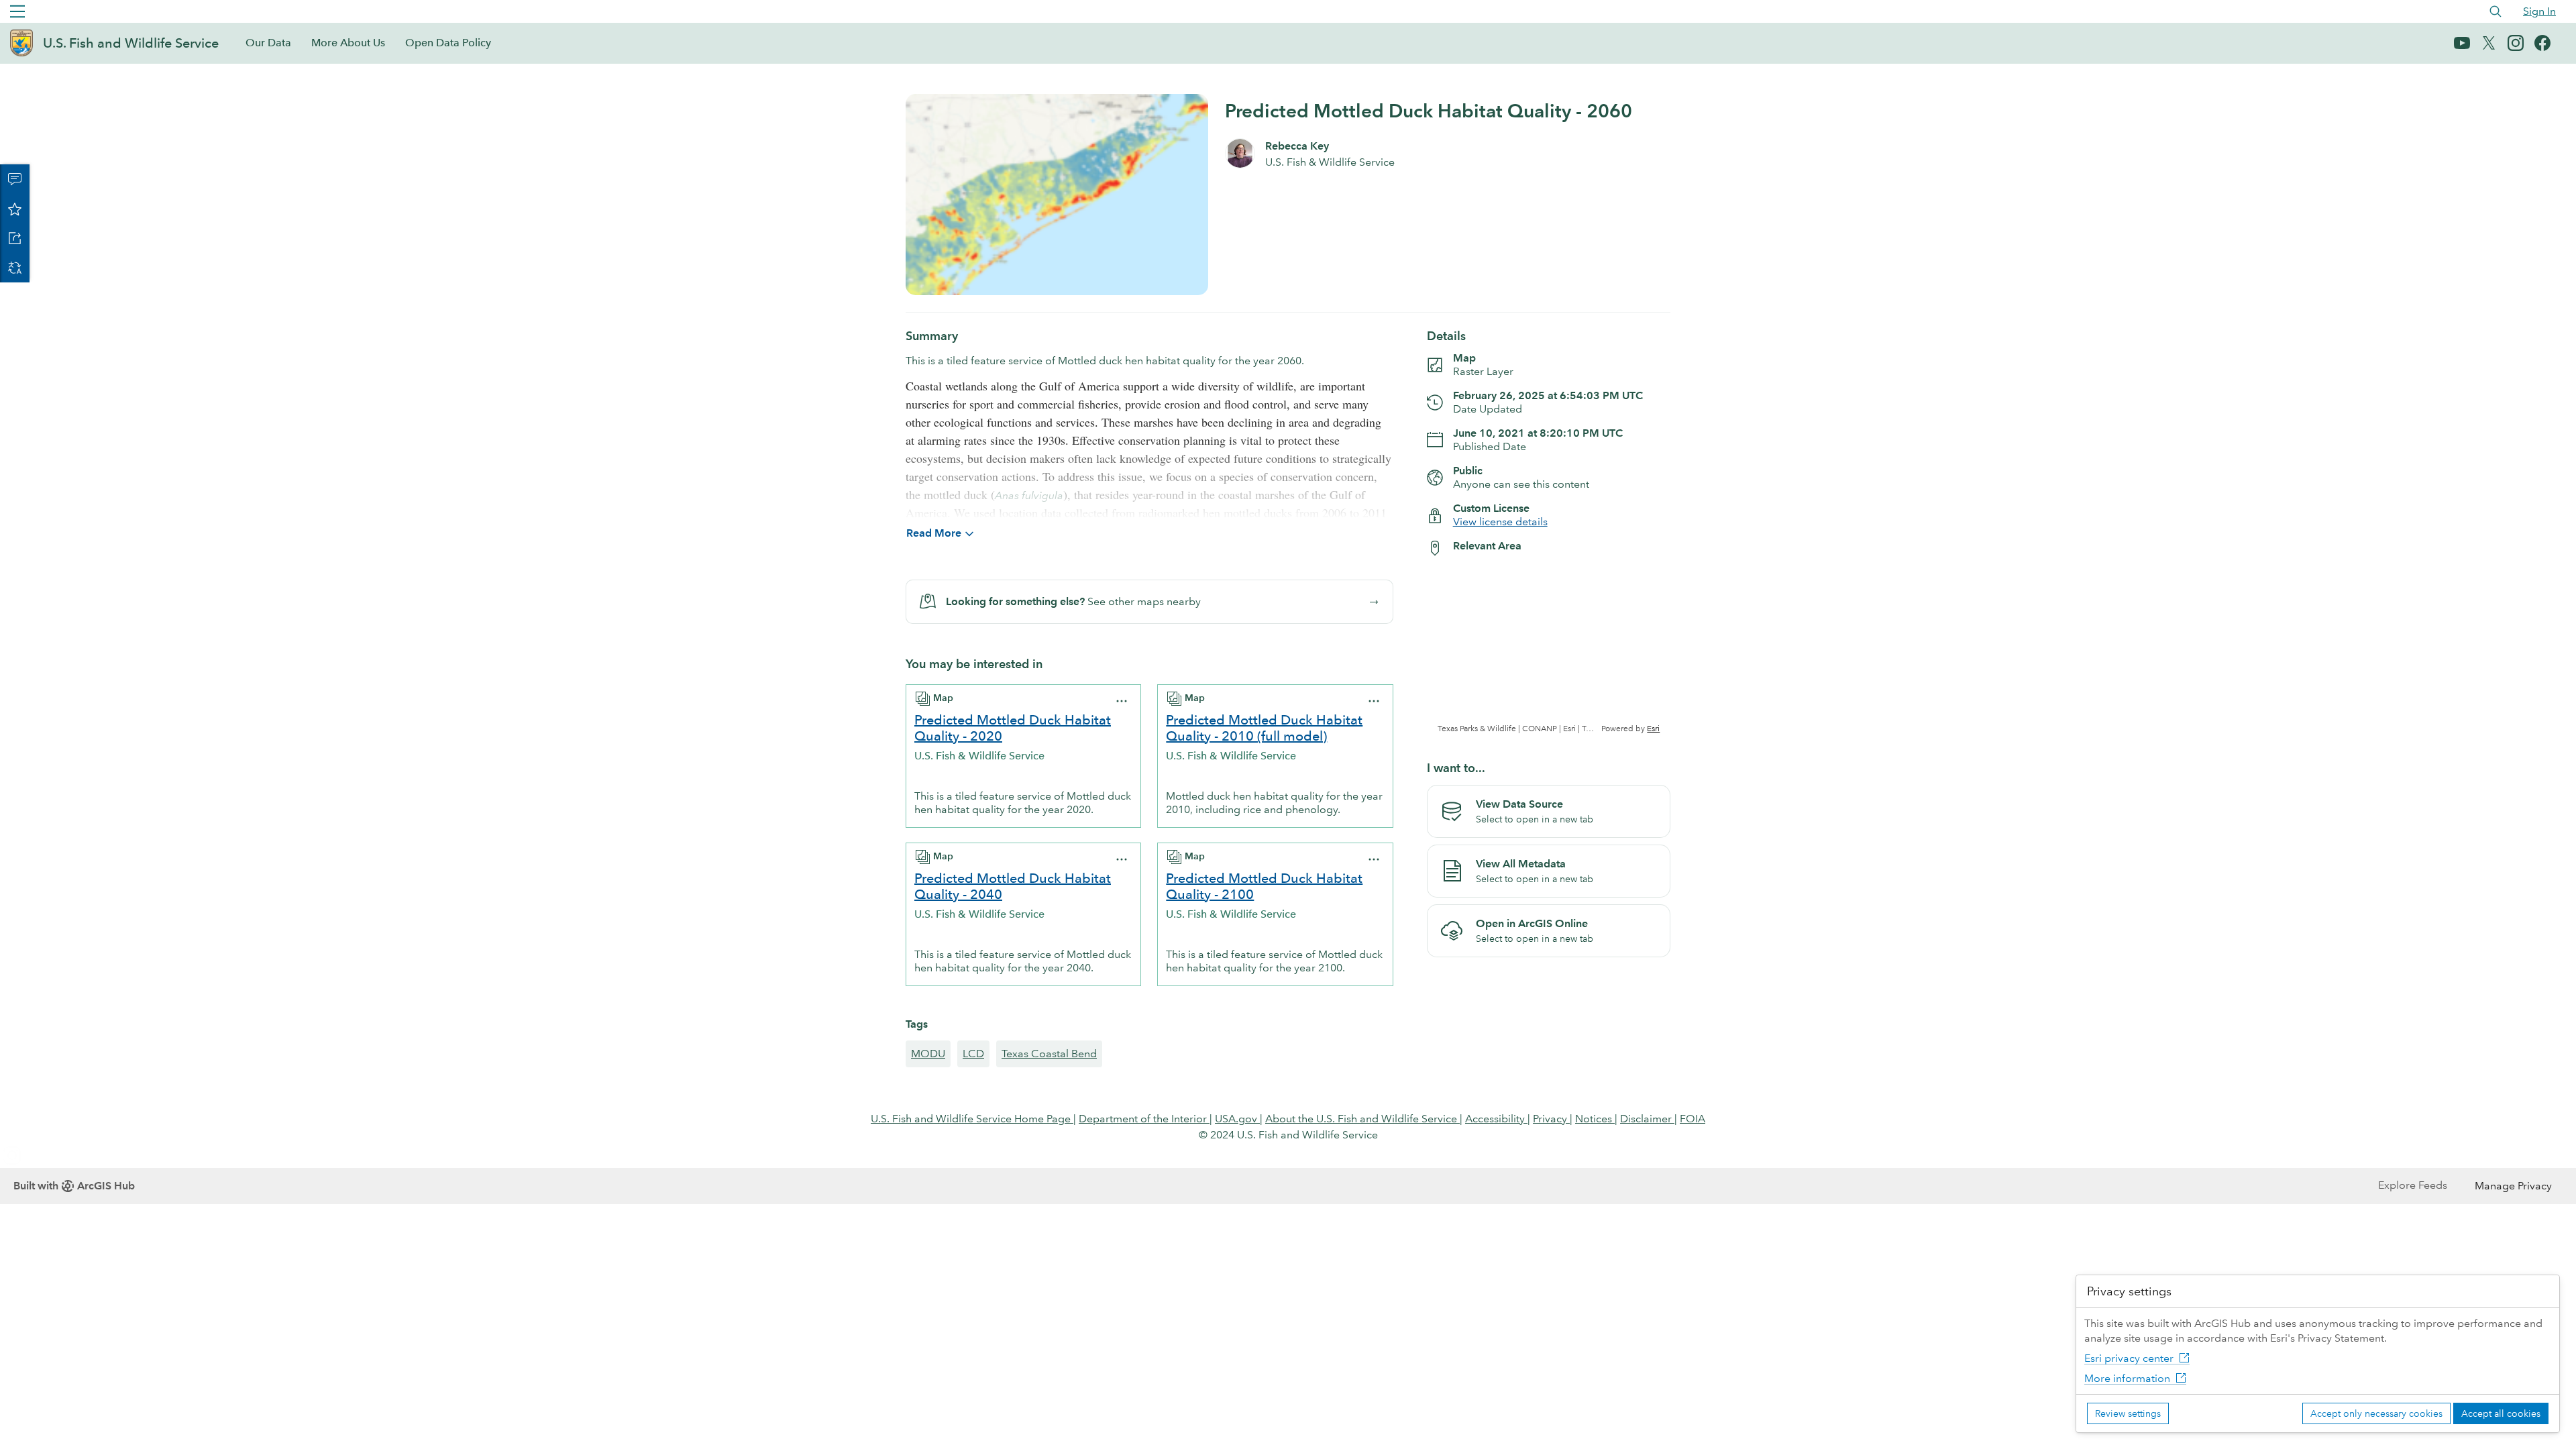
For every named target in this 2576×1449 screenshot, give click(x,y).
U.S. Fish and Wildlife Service (131, 43)
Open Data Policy (448, 43)
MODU (928, 1054)
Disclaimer (1647, 1119)
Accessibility (1496, 1119)
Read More (934, 533)
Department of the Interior (1144, 1119)
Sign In (2539, 11)
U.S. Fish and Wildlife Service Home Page (972, 1119)
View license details (1500, 522)
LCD (973, 1054)
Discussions (15, 179)
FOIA (1693, 1119)
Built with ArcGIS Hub (74, 1186)
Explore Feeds (2413, 1185)
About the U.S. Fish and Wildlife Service (1362, 1119)
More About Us (348, 43)
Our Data (268, 43)
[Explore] (1549, 651)
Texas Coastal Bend (1049, 1054)
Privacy (1551, 1119)
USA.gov (1237, 1119)
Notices (1595, 1119)
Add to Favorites (15, 209)
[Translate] (15, 268)
